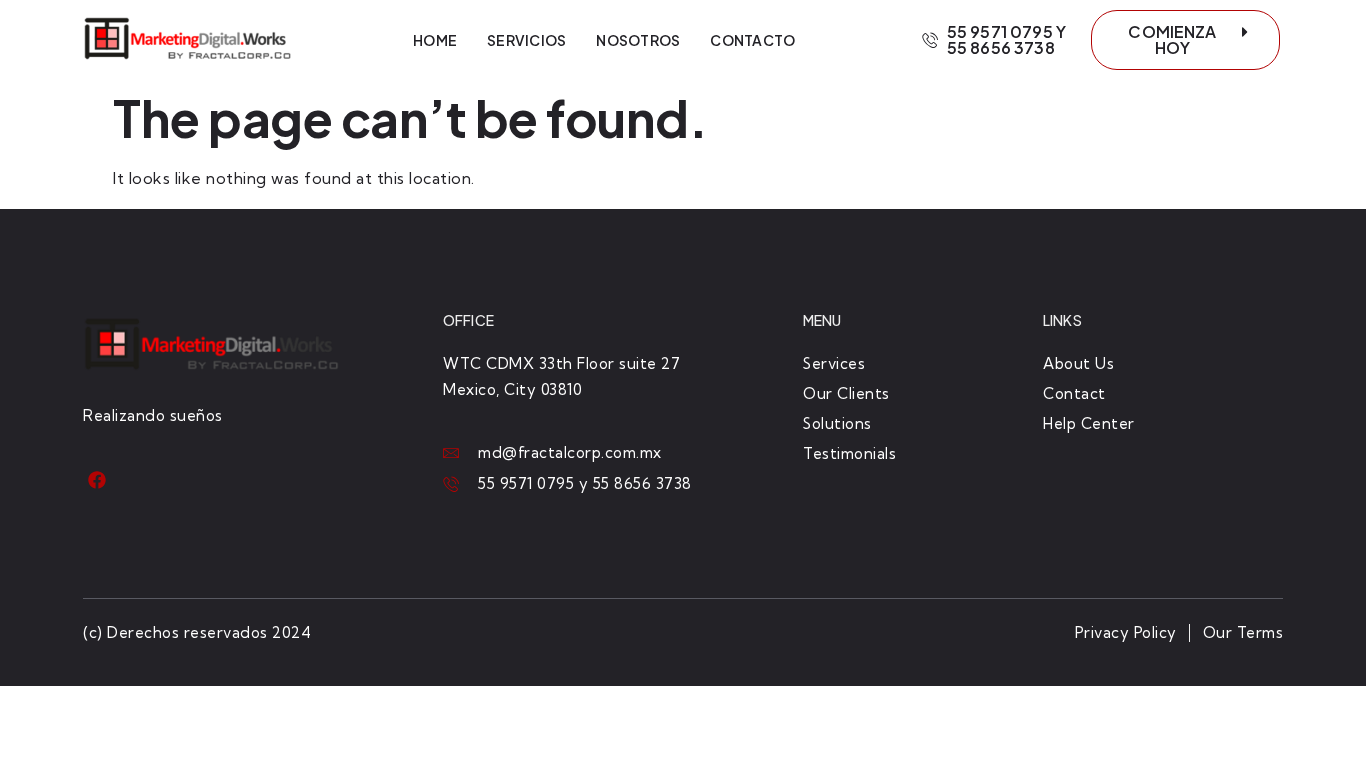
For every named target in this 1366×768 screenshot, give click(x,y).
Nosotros (638, 40)
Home (435, 40)
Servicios (526, 40)
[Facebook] (97, 480)
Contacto (752, 40)
